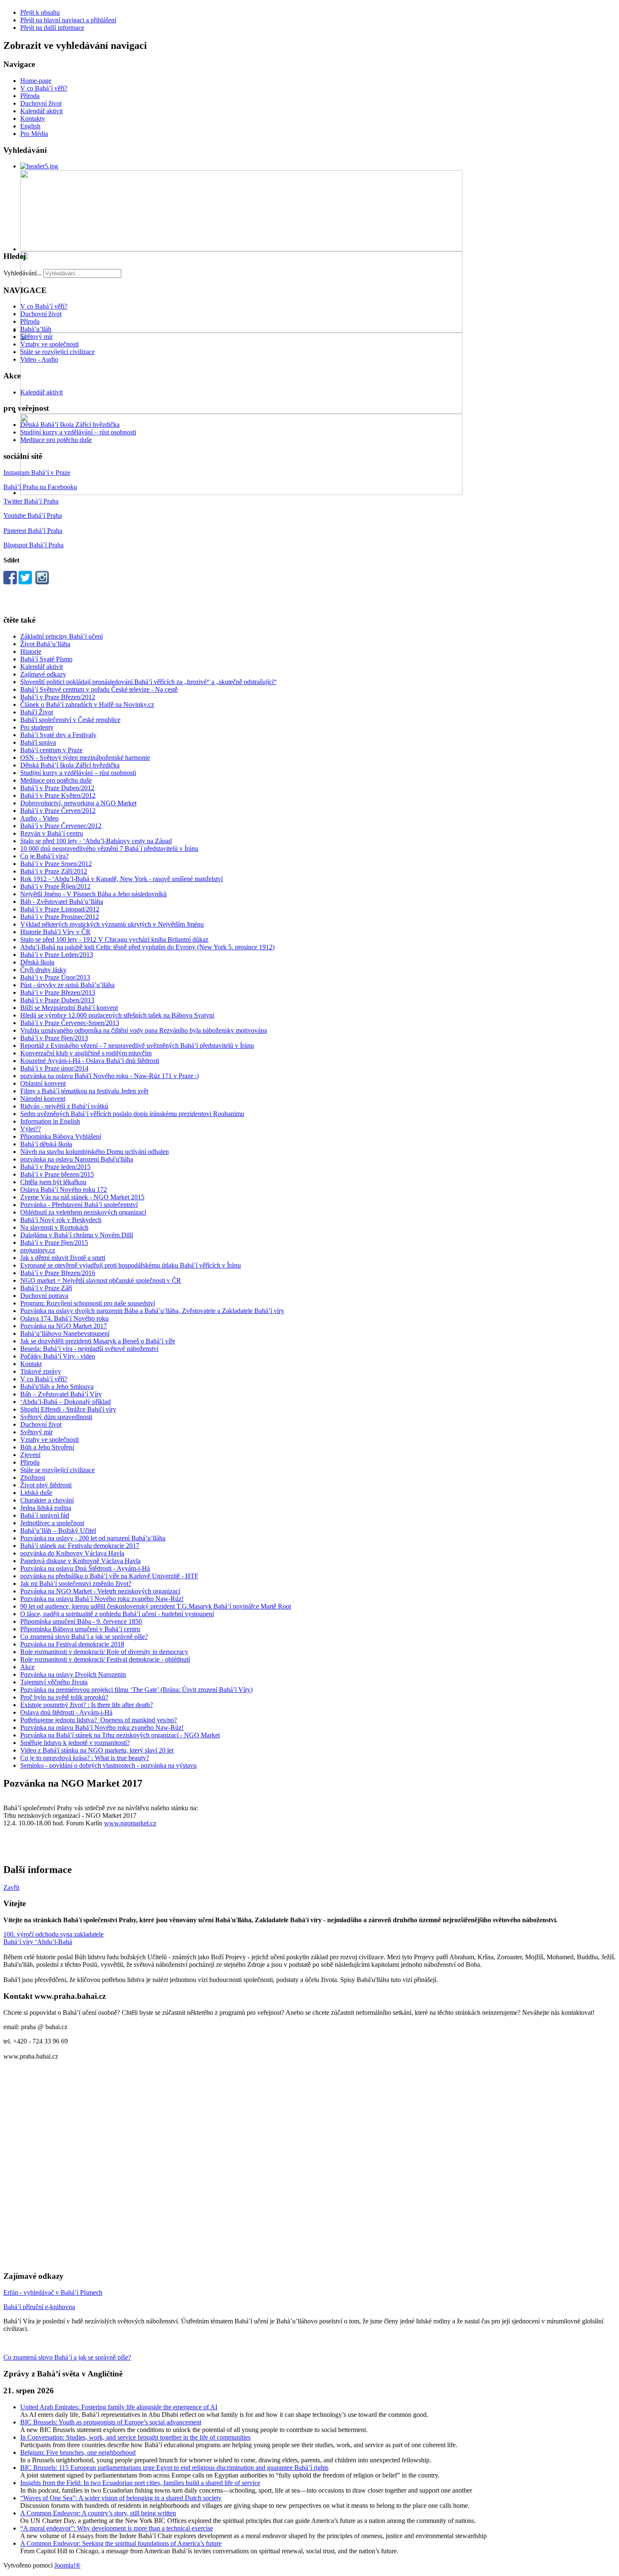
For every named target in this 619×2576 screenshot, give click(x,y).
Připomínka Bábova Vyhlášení (61, 1136)
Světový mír (36, 337)
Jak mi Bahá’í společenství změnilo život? (76, 1584)
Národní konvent (43, 1099)
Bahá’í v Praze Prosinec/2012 (60, 917)
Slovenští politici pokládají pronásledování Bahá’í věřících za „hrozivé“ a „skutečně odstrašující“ (148, 682)
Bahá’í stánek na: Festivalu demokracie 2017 (80, 1546)
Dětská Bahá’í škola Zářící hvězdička (70, 425)
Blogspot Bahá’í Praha (33, 545)
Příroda (30, 96)
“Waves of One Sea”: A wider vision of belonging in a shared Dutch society (121, 2498)
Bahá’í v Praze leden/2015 (55, 1167)
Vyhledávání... (23, 273)
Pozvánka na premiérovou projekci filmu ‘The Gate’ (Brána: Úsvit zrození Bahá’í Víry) (136, 1690)
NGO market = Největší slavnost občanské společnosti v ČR (101, 1280)
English (30, 126)
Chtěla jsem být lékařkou (53, 1182)
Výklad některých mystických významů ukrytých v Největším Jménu (112, 924)
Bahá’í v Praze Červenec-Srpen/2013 (70, 1023)
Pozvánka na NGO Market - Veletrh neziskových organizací (100, 1591)
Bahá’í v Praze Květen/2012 (58, 795)
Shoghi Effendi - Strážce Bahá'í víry (68, 1409)
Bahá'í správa (38, 742)
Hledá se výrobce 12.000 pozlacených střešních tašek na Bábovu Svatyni (117, 1015)
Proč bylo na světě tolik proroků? (64, 1697)
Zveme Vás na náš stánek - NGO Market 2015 (82, 1197)
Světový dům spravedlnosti (56, 1417)
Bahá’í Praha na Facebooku (40, 487)
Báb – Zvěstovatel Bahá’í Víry (61, 1394)
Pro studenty (37, 727)
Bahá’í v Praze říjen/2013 (54, 1038)
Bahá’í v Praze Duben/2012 (57, 788)
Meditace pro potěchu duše (56, 440)
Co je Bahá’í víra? (44, 856)
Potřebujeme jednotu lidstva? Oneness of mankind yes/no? (99, 1720)
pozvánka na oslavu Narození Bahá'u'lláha (77, 1159)
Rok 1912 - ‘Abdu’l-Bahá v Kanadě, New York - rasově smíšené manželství (121, 879)
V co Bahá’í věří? (44, 88)
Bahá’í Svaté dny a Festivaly (58, 735)
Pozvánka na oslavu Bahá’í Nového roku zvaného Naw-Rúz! (102, 1599)
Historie (31, 651)
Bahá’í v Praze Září (46, 1288)
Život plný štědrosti (46, 1485)
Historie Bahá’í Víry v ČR (55, 932)
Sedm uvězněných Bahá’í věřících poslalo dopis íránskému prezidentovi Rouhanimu (132, 1114)
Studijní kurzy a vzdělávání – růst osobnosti (78, 432)
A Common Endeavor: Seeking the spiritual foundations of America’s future (121, 2543)
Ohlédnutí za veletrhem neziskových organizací (83, 1212)
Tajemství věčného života (54, 1682)
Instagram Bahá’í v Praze (37, 473)
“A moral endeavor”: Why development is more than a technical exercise (117, 2528)
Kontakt (31, 1364)
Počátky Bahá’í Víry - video (58, 1356)
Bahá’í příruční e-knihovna (39, 2307)
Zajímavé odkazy (43, 674)
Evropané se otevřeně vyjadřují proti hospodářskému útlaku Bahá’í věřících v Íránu (131, 1265)
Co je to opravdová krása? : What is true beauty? (85, 1758)
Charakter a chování (47, 1500)
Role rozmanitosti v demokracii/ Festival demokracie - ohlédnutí (105, 1659)
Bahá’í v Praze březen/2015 (57, 1174)
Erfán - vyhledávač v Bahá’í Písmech (53, 2292)
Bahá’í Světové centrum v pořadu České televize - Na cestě (99, 689)
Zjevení (30, 1455)
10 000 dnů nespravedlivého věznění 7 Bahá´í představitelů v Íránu (109, 848)
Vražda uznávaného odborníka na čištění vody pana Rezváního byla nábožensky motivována (144, 1030)
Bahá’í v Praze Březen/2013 (58, 992)
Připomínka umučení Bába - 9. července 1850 (81, 1621)
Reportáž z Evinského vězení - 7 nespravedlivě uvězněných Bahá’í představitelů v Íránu (137, 1046)
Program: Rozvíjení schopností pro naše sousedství (88, 1303)
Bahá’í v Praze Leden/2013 (57, 955)
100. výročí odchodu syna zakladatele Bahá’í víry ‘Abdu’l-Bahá (53, 1938)
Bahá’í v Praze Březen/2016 (58, 1273)
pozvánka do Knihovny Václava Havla (72, 1553)
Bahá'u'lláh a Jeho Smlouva (57, 1387)
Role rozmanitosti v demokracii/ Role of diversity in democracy (104, 1652)
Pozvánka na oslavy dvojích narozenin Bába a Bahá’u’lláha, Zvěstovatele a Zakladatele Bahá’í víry (152, 1311)
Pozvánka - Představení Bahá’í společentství (79, 1205)
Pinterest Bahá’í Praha (33, 531)
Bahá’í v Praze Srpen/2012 (56, 864)
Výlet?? (31, 1129)
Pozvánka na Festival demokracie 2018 (72, 1644)
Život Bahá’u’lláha (45, 644)
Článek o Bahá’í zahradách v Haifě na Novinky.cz (87, 705)
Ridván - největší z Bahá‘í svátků (64, 1106)
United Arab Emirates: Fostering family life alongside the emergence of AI (119, 2407)
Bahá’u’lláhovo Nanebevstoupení (65, 1333)
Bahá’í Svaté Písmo (46, 659)
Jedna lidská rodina (46, 1508)
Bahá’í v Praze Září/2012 (54, 871)
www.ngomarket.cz (130, 1823)
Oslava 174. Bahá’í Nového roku (64, 1318)
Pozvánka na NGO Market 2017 (64, 1326)
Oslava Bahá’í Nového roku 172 (64, 1189)
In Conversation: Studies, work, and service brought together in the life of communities (135, 2437)
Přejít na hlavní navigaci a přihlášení (68, 20)
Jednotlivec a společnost (52, 1523)
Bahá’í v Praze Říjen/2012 (55, 886)
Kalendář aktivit (41, 111)
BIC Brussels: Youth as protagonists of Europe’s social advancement (111, 2422)
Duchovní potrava (44, 1296)
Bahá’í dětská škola (46, 1144)
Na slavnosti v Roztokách (54, 1227)
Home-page (36, 81)
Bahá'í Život (37, 712)
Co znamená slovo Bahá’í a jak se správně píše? (84, 1637)
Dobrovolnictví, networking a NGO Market (78, 803)
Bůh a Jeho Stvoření (47, 1447)
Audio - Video (39, 818)
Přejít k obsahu (40, 12)
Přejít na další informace (52, 28)
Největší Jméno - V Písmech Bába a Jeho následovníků (93, 894)
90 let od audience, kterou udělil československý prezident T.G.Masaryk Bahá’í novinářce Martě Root (156, 1606)
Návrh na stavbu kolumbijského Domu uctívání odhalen (95, 1152)
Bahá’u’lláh (36, 329)
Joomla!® (67, 2565)
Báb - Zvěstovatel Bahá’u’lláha (62, 902)
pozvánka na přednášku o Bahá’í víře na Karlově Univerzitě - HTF (109, 1576)
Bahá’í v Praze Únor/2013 (55, 977)
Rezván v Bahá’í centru (52, 833)
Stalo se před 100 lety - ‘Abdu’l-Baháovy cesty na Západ (96, 841)
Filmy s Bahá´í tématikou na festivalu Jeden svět (84, 1091)
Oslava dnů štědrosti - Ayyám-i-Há (66, 1712)
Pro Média (34, 134)
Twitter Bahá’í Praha (31, 501)
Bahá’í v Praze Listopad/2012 (60, 909)
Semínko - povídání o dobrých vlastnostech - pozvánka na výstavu (108, 1765)
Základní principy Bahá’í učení (61, 636)
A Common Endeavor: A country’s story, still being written (98, 2513)
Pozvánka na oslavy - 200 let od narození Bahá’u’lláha (93, 1538)
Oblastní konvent (43, 1083)
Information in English (50, 1121)
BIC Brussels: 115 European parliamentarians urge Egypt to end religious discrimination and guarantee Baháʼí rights (174, 2468)
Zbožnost (33, 1477)
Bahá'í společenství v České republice (70, 720)
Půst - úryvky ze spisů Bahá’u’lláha (67, 985)
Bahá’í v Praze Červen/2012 (58, 811)
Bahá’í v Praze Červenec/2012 (61, 826)
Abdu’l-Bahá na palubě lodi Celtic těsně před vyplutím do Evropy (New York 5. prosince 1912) (147, 947)
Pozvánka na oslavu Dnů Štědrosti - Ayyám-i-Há (85, 1568)
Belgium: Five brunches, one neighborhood (78, 2452)
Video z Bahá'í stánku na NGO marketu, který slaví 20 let (97, 1750)
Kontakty (33, 119)
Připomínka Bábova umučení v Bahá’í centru (80, 1629)
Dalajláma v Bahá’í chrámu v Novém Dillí (77, 1235)
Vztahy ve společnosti (49, 344)
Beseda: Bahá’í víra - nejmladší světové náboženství (89, 1349)
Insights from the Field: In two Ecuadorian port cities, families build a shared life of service (140, 2483)
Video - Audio (39, 359)
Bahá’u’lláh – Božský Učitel (58, 1530)
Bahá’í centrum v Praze (51, 750)
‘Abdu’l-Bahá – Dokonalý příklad (65, 1402)
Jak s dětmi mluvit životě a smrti (63, 1258)
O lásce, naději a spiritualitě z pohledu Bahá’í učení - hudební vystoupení (117, 1614)
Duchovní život (41, 103)
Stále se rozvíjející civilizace (57, 352)
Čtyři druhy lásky (43, 970)
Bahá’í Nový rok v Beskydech (61, 1220)
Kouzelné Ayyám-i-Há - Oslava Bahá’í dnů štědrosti (90, 1061)
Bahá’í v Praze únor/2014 (54, 1068)
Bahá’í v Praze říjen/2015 (54, 1243)
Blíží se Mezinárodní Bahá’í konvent (69, 1008)
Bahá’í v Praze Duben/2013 (57, 1000)
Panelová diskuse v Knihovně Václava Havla (80, 1561)
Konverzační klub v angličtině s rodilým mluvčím (86, 1053)
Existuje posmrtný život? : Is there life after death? (87, 1705)
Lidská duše (36, 1493)
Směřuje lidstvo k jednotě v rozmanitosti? (75, 1743)
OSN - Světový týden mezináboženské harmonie (85, 758)
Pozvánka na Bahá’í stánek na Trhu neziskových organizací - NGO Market (120, 1735)
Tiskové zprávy (41, 1371)
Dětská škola (37, 962)
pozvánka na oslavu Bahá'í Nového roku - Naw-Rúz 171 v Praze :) (109, 1076)
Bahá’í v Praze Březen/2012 (58, 697)
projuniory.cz (38, 1250)
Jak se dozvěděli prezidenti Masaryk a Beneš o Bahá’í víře (98, 1341)
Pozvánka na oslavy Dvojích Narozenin (73, 1674)
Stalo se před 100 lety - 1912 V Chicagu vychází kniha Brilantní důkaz (114, 939)
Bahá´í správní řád (45, 1515)
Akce (27, 1667)
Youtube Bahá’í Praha (33, 515)
